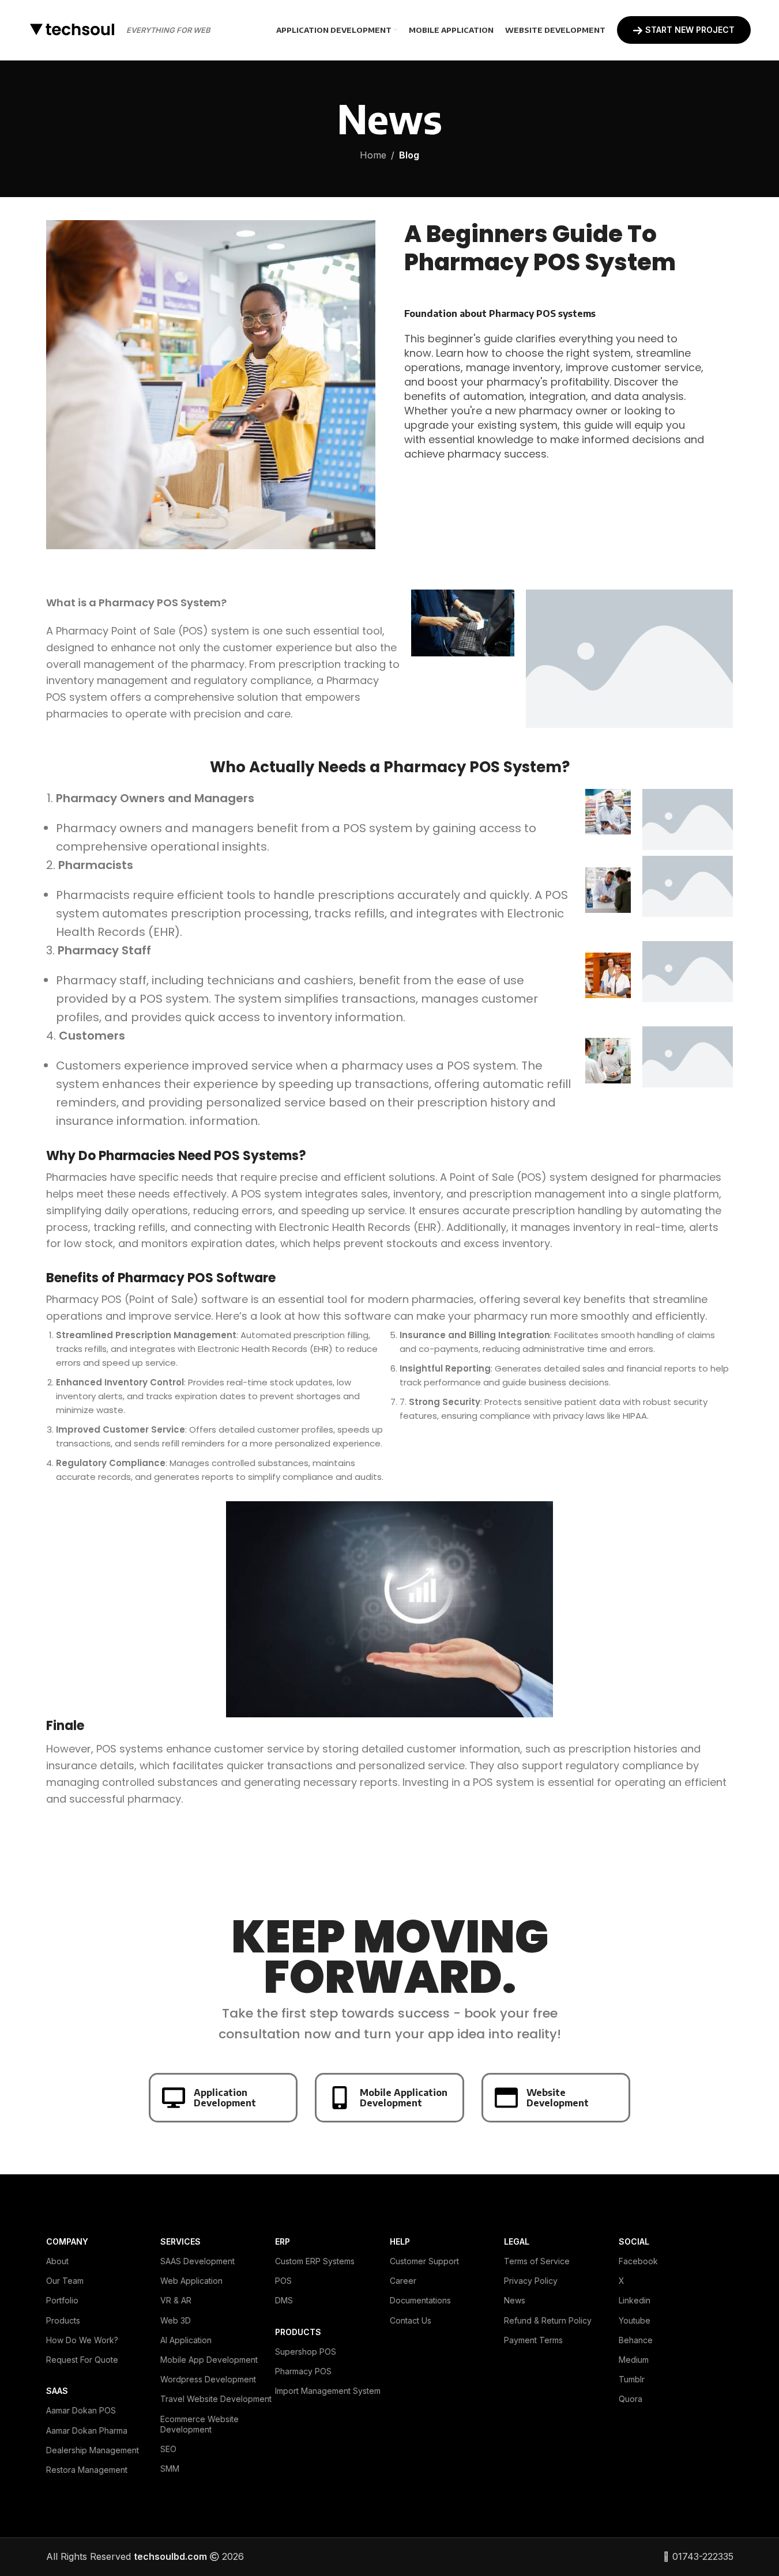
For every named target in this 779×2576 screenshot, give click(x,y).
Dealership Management (93, 2450)
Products (63, 2320)
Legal (517, 2241)
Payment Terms (533, 2340)
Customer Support (424, 2261)
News (515, 2300)
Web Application (191, 2281)
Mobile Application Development (404, 2098)
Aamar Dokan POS (81, 2410)
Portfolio (62, 2300)
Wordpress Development (208, 2379)
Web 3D (176, 2320)
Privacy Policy (531, 2281)
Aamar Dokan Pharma (87, 2430)
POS (283, 2281)
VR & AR (176, 2300)
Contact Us (411, 2320)
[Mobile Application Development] (340, 2098)
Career (403, 2281)
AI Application (186, 2340)
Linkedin (635, 2300)
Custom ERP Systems (315, 2261)
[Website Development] (506, 2098)
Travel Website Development (216, 2399)
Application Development (225, 2098)
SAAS (57, 2391)
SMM (170, 2469)
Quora (631, 2399)
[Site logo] (71, 29)
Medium (634, 2360)
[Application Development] (174, 2098)
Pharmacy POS (303, 2371)
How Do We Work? (82, 2340)
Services (180, 2241)
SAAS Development (197, 2261)
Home (373, 155)
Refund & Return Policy (548, 2320)
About (57, 2261)
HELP (400, 2241)
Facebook (638, 2261)
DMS (284, 2300)
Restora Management (87, 2470)
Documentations (420, 2300)
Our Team (65, 2281)
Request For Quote (82, 2360)
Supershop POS (306, 2352)
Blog (409, 155)
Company (67, 2241)
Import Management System (328, 2391)
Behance (636, 2340)
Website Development (558, 2098)
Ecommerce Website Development (200, 2424)
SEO (168, 2449)
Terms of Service (537, 2261)
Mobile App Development (209, 2360)
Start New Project (690, 30)
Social (634, 2241)
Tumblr (632, 2379)
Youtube (635, 2320)
